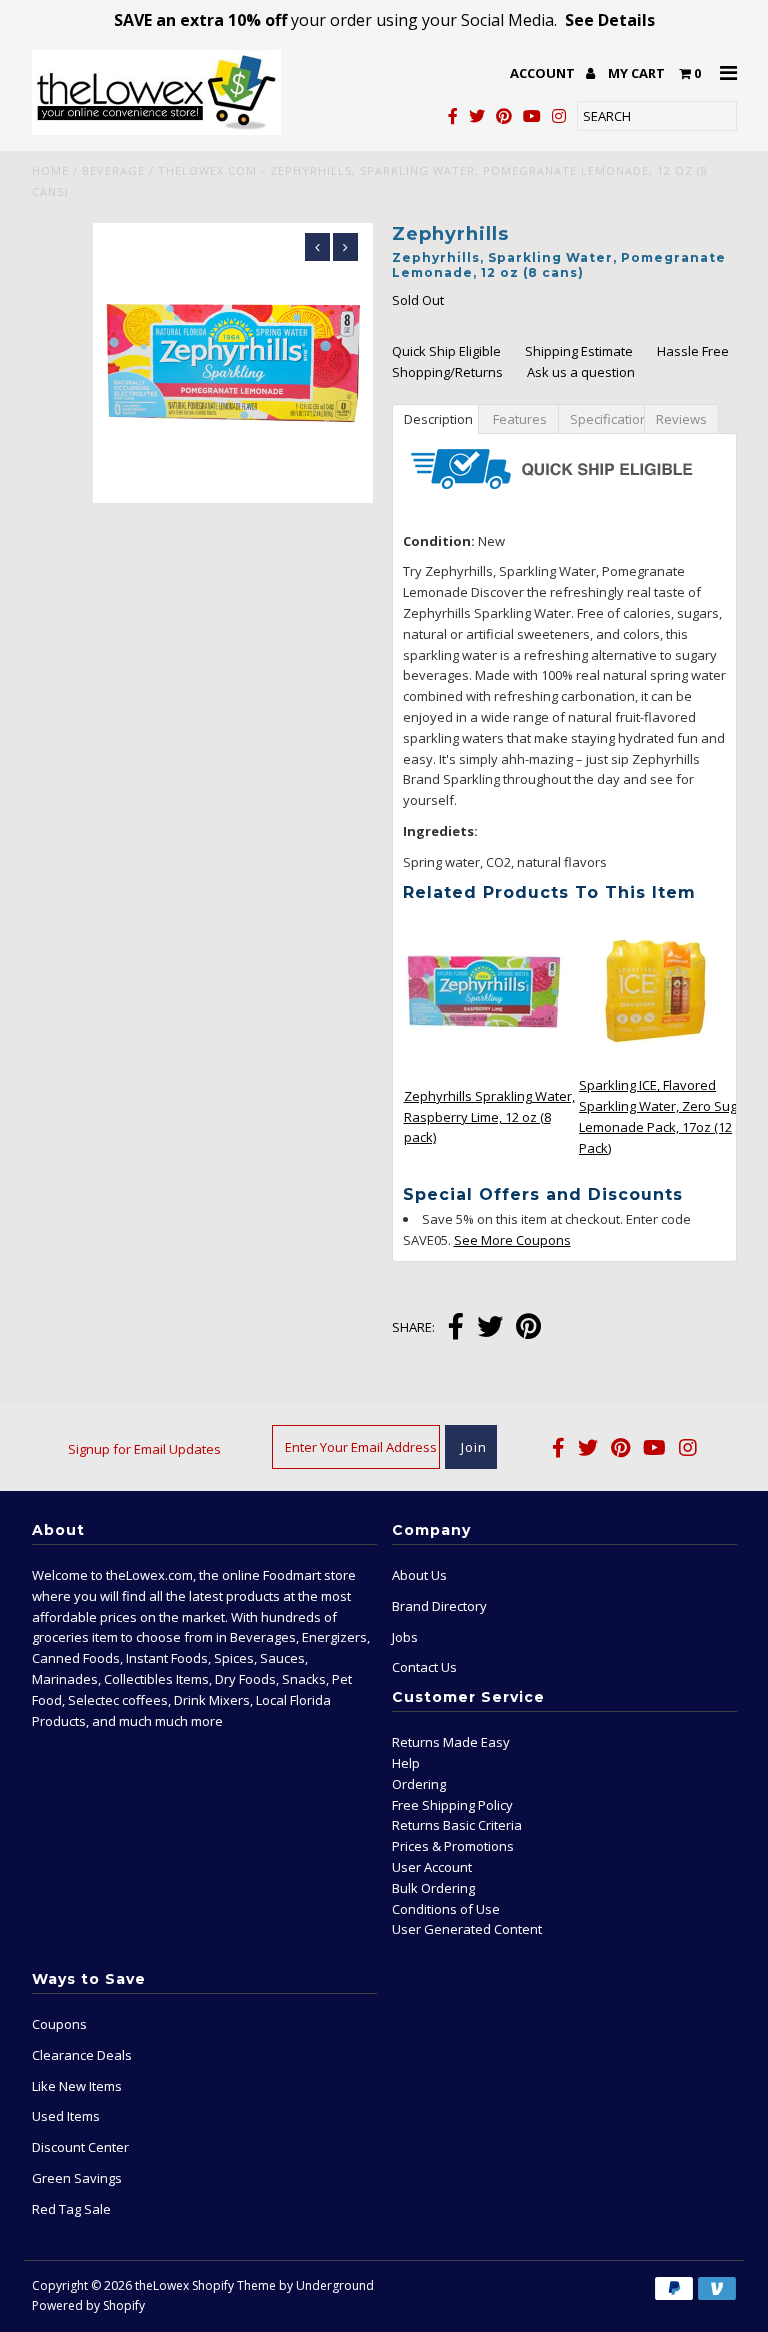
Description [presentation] (438, 419)
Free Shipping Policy (452, 1805)
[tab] (435, 418)
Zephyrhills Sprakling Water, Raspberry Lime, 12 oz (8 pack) (489, 1117)
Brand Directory (439, 1606)
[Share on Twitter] (490, 1328)
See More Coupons (512, 1240)
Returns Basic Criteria (457, 1825)
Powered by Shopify (88, 2305)
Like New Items (77, 2086)
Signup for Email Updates (144, 1449)
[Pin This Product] (528, 1328)
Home (50, 170)
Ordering (419, 1784)
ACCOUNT (544, 73)
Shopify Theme (234, 2285)
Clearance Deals (82, 2055)
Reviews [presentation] (681, 419)
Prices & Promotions (453, 1846)
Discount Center (80, 2147)
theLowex (162, 2285)
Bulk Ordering (433, 1888)
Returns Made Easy (451, 1742)
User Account (432, 1867)
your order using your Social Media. (384, 20)
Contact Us (424, 1667)
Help (406, 1763)
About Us (419, 1575)
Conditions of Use (446, 1909)
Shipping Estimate (579, 351)
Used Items (66, 2116)
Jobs (405, 1637)
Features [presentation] (518, 419)
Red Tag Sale (71, 2209)
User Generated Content (467, 1929)
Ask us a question (581, 372)
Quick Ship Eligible (446, 351)
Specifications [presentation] (607, 419)
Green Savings (77, 2178)
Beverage (113, 170)
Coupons (59, 2024)
